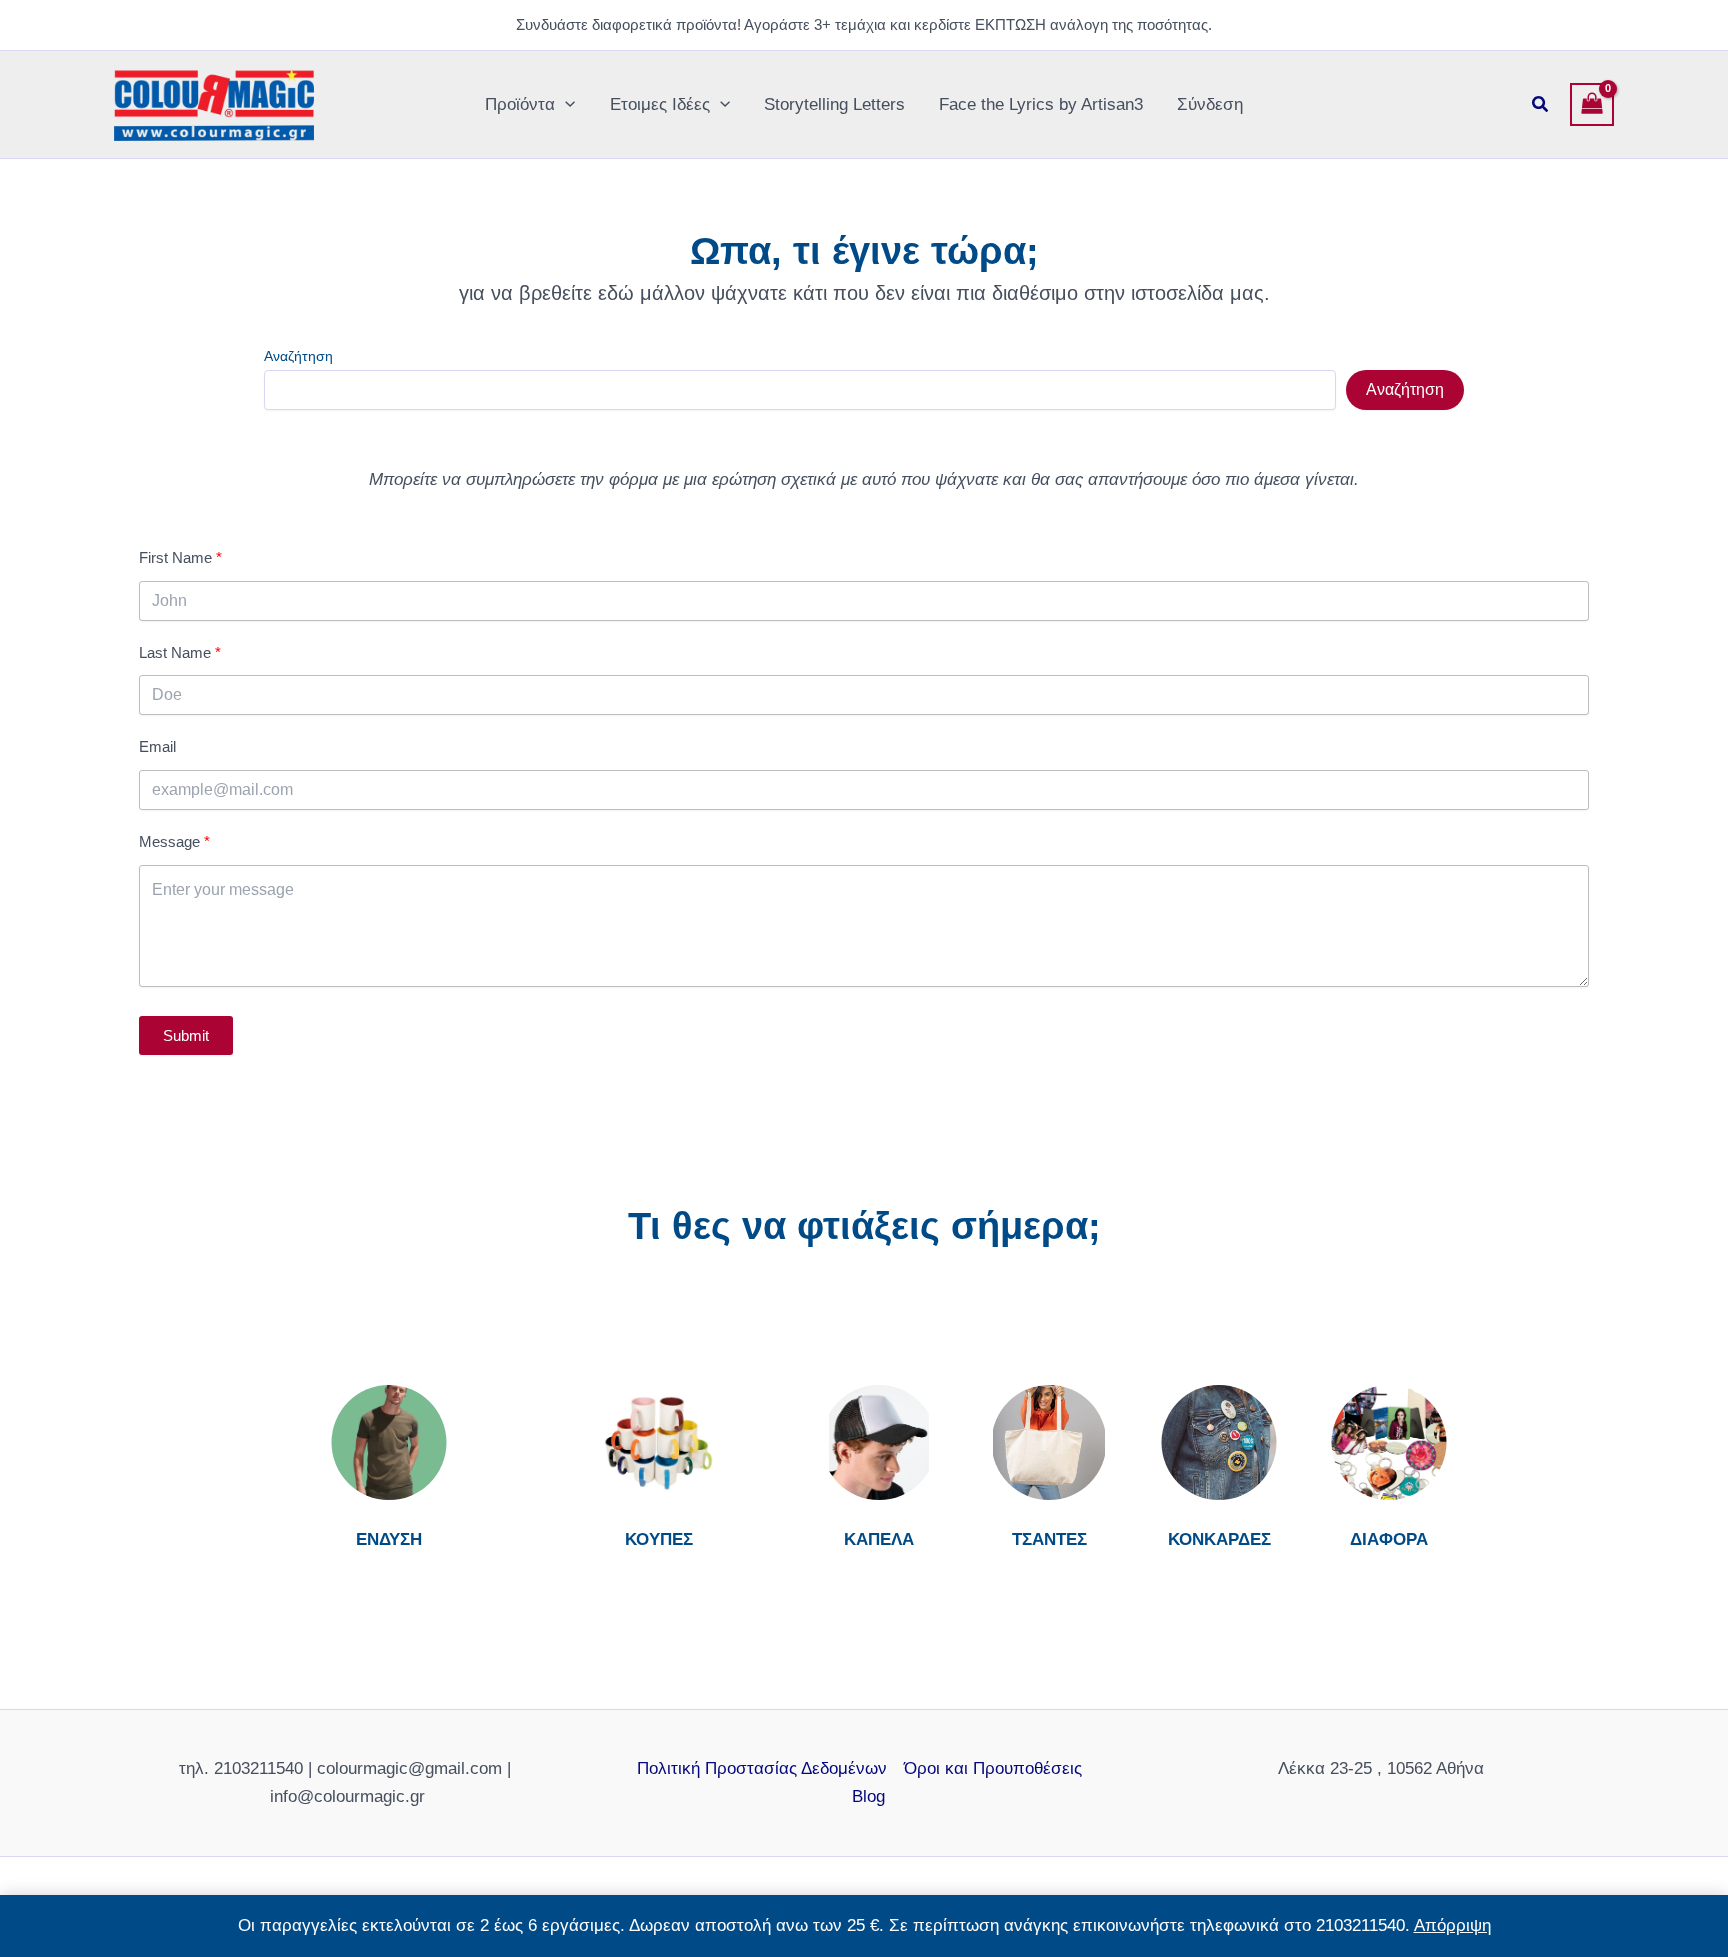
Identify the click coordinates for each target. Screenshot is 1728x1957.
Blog (868, 1796)
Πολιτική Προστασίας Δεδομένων (762, 1768)
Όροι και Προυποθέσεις (993, 1768)
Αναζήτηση (298, 356)
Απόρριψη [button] (1452, 1925)
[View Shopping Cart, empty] (1592, 105)
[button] (565, 105)
